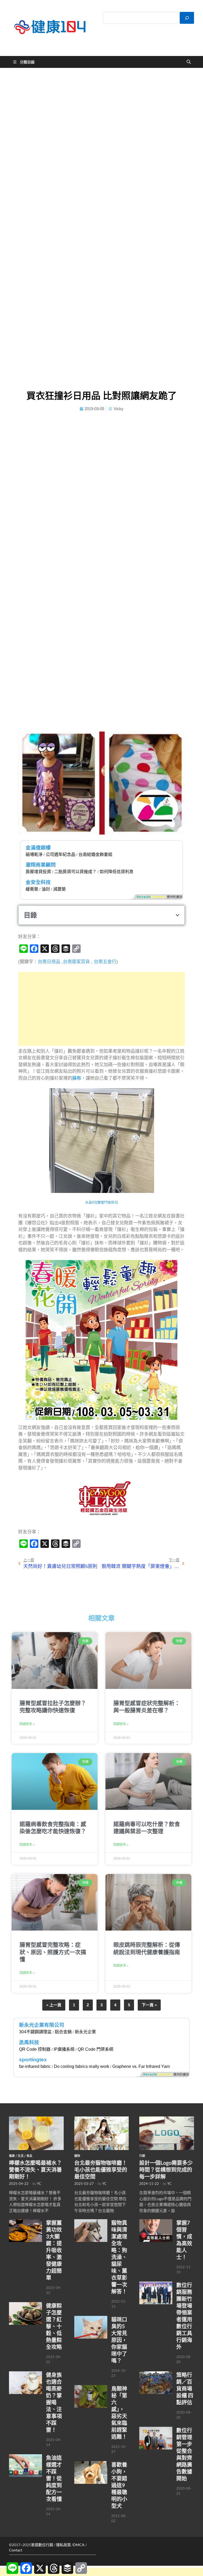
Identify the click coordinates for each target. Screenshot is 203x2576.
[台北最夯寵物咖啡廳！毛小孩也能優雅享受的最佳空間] (102, 2119)
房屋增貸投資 (38, 872)
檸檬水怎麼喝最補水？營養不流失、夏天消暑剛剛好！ (35, 2170)
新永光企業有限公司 (42, 2025)
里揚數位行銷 (42, 2545)
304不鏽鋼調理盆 (35, 2032)
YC (39, 2184)
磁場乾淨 (34, 854)
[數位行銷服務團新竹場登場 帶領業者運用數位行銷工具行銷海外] (156, 2284)
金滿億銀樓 (38, 848)
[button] (177, 915)
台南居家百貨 (76, 962)
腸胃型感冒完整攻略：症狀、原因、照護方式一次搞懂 (53, 1952)
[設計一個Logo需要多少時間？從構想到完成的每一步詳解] (167, 2119)
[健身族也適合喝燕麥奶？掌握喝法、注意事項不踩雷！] (26, 2374)
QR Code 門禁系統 (96, 2049)
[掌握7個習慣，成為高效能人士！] (156, 2222)
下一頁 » (149, 2005)
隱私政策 (63, 2545)
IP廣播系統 (64, 2049)
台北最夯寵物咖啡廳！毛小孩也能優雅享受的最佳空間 (101, 2170)
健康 (12, 2156)
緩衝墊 (32, 889)
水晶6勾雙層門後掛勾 (101, 1202)
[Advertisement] (101, 1009)
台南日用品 (49, 962)
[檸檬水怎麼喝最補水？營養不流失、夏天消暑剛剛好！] (36, 2119)
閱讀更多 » (27, 1724)
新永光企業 (85, 2032)
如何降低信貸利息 (117, 872)
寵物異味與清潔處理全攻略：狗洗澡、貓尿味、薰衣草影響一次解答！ (119, 2257)
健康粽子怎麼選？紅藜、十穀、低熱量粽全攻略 (54, 2326)
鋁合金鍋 (63, 2032)
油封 (46, 889)
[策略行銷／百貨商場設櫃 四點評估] (156, 2374)
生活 (21, 2156)
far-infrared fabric (35, 2066)
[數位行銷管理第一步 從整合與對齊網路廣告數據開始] (156, 2430)
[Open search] (189, 62)
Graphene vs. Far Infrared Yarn (141, 2066)
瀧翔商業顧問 (41, 865)
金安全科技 (38, 882)
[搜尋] (187, 18)
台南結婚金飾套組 (95, 854)
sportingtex (33, 2060)
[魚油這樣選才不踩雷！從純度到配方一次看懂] (26, 2457)
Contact (16, 2550)
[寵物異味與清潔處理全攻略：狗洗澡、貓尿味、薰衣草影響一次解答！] (91, 2222)
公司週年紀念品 (61, 854)
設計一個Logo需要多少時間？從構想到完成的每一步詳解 (166, 2170)
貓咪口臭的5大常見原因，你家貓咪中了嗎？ (119, 2340)
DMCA (79, 2545)
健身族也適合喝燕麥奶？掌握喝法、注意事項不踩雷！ (54, 2402)
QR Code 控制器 (35, 2049)
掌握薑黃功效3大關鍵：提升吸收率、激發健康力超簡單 (54, 2250)
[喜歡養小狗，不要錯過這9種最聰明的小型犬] (91, 2464)
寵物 (77, 2156)
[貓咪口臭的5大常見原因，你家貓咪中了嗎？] (91, 2319)
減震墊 (59, 889)
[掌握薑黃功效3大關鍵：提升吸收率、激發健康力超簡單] (26, 2222)
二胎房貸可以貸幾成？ (75, 872)
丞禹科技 (29, 2042)
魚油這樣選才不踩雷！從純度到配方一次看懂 (54, 2478)
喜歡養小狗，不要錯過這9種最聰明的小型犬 (119, 2485)
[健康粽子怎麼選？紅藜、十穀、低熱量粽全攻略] (26, 2305)
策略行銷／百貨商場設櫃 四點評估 (185, 2388)
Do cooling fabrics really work (82, 2066)
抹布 (77, 1078)
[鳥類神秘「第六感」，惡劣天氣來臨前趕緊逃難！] (91, 2388)
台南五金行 (105, 962)
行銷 (142, 2156)
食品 (29, 2156)
